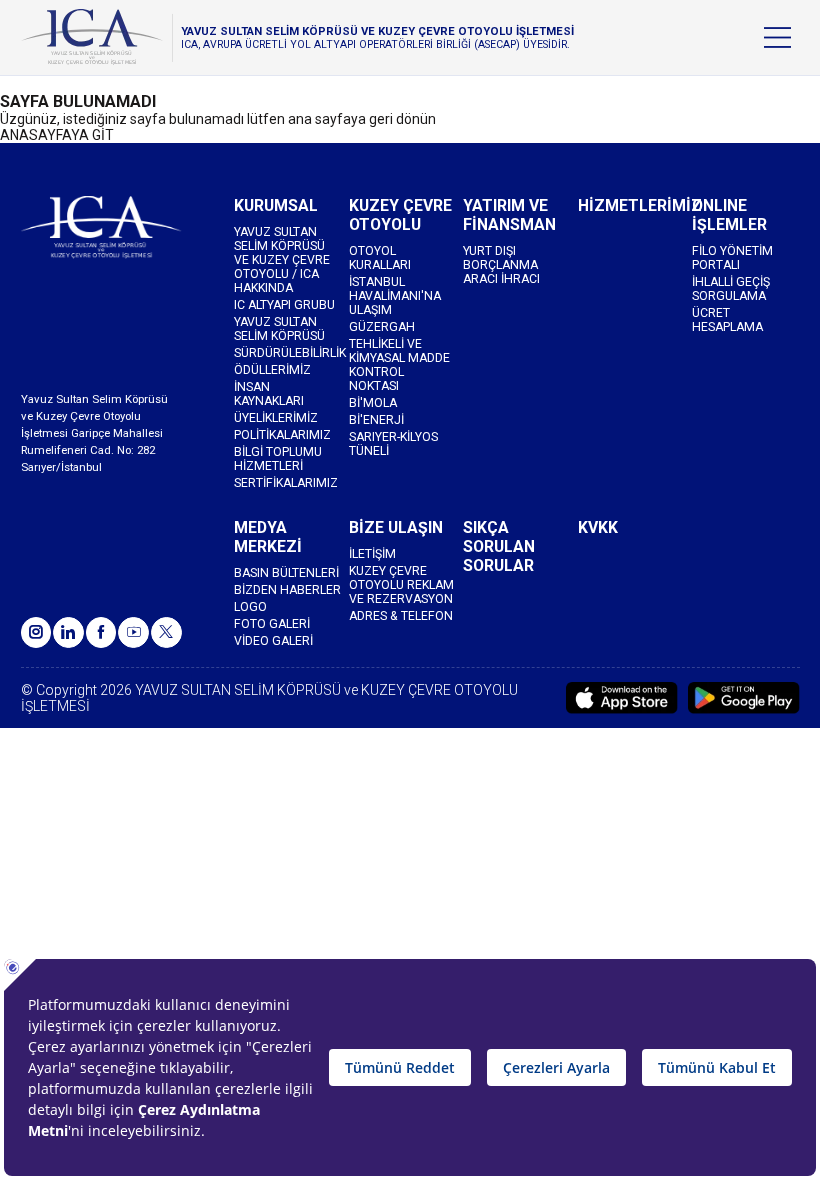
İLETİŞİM (372, 554)
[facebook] (101, 632)
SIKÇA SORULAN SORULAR (499, 546)
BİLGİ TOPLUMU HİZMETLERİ (278, 459)
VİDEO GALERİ (273, 641)
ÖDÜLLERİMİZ (272, 370)
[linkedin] (68, 632)
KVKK (598, 527)
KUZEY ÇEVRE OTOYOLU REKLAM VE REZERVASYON (401, 585)
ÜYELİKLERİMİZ (276, 418)
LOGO (250, 607)
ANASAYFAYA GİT (57, 135)
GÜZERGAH (382, 327)
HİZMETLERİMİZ (631, 205)
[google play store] (744, 698)
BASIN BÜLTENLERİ (286, 573)
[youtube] (133, 632)
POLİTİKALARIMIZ (282, 435)
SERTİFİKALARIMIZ (286, 483)
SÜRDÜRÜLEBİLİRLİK (287, 353)
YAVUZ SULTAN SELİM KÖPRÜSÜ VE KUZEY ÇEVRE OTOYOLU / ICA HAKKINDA (282, 260)
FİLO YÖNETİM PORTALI (732, 258)
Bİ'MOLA (373, 403)
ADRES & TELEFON (401, 616)
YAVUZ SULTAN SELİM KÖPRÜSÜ (279, 329)
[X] (166, 632)
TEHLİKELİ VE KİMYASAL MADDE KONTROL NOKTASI (399, 365)
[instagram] (36, 632)
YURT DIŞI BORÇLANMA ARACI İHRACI (501, 265)
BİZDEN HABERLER (287, 590)
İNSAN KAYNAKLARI (269, 394)
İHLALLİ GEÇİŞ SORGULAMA (731, 289)
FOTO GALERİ (272, 624)
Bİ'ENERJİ (376, 420)
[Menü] (777, 37)
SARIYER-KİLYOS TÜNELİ (393, 444)
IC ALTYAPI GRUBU (284, 305)
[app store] (622, 698)
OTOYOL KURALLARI (380, 258)
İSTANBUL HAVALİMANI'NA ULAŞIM (395, 296)
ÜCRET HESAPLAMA (727, 320)
